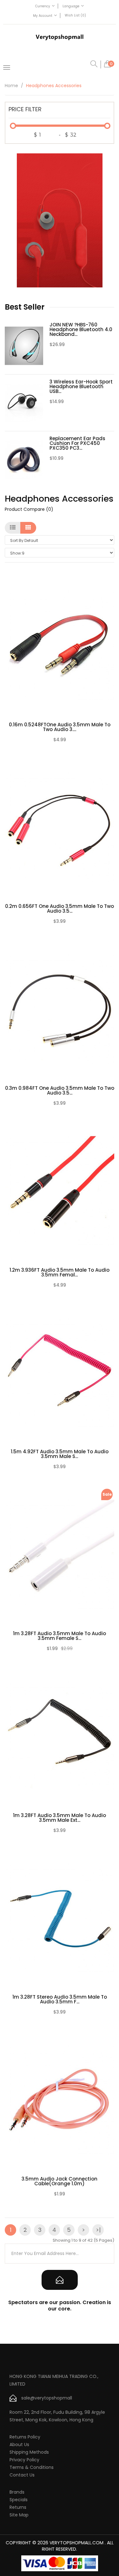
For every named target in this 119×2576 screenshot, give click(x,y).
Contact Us (22, 2475)
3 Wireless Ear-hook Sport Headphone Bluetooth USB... (81, 386)
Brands (17, 2492)
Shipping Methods (29, 2452)
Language (71, 6)
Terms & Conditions (32, 2467)
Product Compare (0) (29, 509)
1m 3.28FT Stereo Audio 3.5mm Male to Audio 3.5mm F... (60, 1999)
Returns (18, 2507)
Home (11, 86)
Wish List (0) (75, 15)
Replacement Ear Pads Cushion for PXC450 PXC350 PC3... (77, 443)
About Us (19, 2444)
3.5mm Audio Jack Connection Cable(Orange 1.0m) (60, 2181)
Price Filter (25, 109)
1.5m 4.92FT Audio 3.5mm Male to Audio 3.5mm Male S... (60, 1454)
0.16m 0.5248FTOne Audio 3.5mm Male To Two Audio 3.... (60, 727)
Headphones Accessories (54, 86)
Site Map (19, 2515)
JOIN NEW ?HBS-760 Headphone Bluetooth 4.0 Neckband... (81, 329)
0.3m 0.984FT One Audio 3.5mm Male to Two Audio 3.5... (60, 1090)
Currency (43, 6)
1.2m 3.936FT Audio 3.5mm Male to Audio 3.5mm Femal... (60, 1272)
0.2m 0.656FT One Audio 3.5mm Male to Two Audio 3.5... (60, 909)
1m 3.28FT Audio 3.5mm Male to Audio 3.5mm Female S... (60, 1636)
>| (98, 2230)
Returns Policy (25, 2437)
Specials (19, 2500)
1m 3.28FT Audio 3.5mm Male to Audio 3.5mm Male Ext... (60, 1818)
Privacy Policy (24, 2460)
